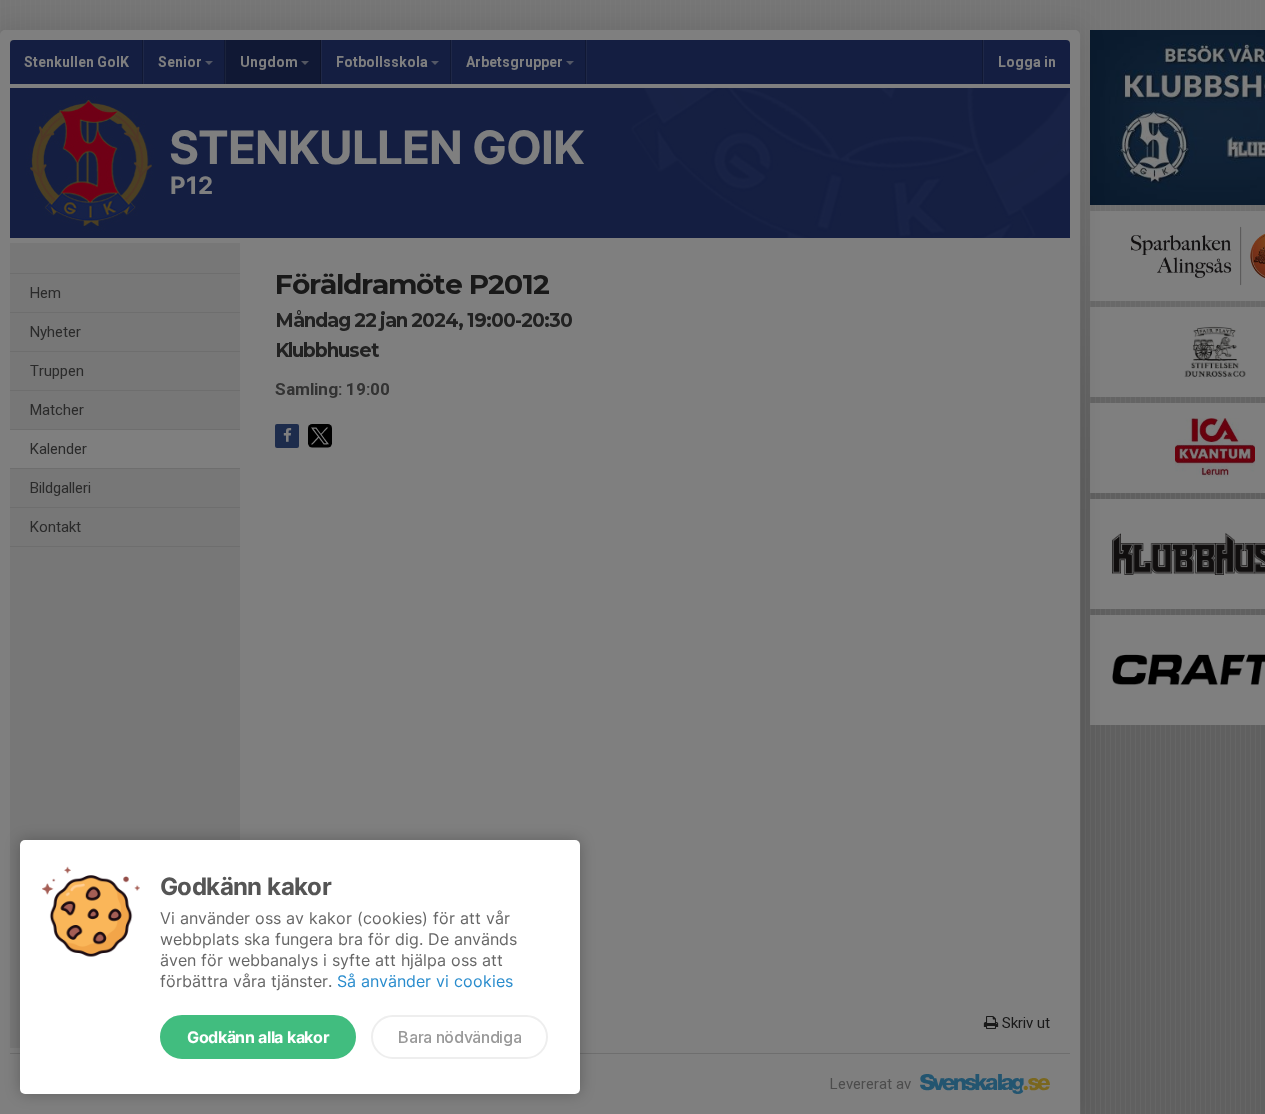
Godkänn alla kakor (258, 1037)
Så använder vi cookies (425, 981)
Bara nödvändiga (459, 1037)
